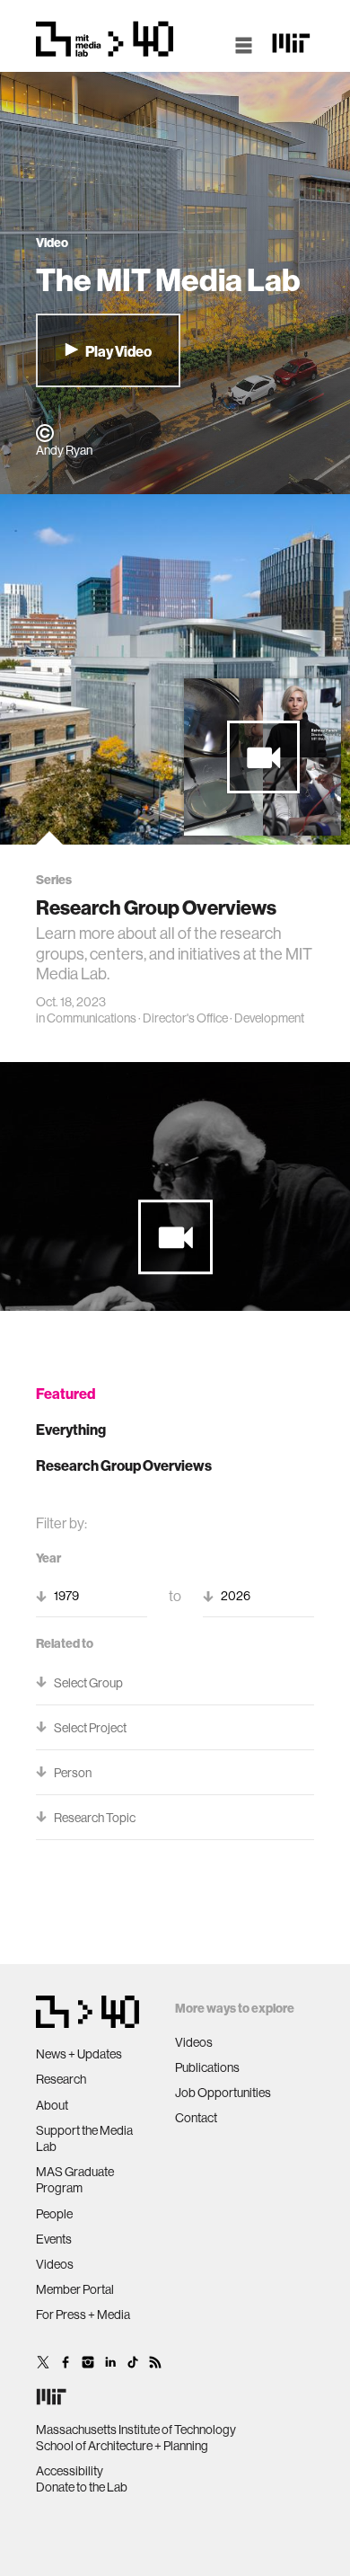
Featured (66, 1394)
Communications (92, 1018)
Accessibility (70, 2471)
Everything (71, 1430)
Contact (196, 2118)
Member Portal (75, 2289)
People (54, 2214)
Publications (207, 2067)
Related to (65, 1643)
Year (48, 1558)
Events (54, 2239)
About (52, 2105)
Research (61, 2079)
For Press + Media (83, 2315)
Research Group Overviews (124, 1465)
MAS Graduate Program (75, 2180)
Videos (55, 2264)
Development (269, 1018)
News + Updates (79, 2054)
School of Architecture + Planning (122, 2446)
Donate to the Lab (82, 2487)
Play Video (118, 351)
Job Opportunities (223, 2093)
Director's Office (185, 1018)
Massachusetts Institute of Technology (136, 2430)
